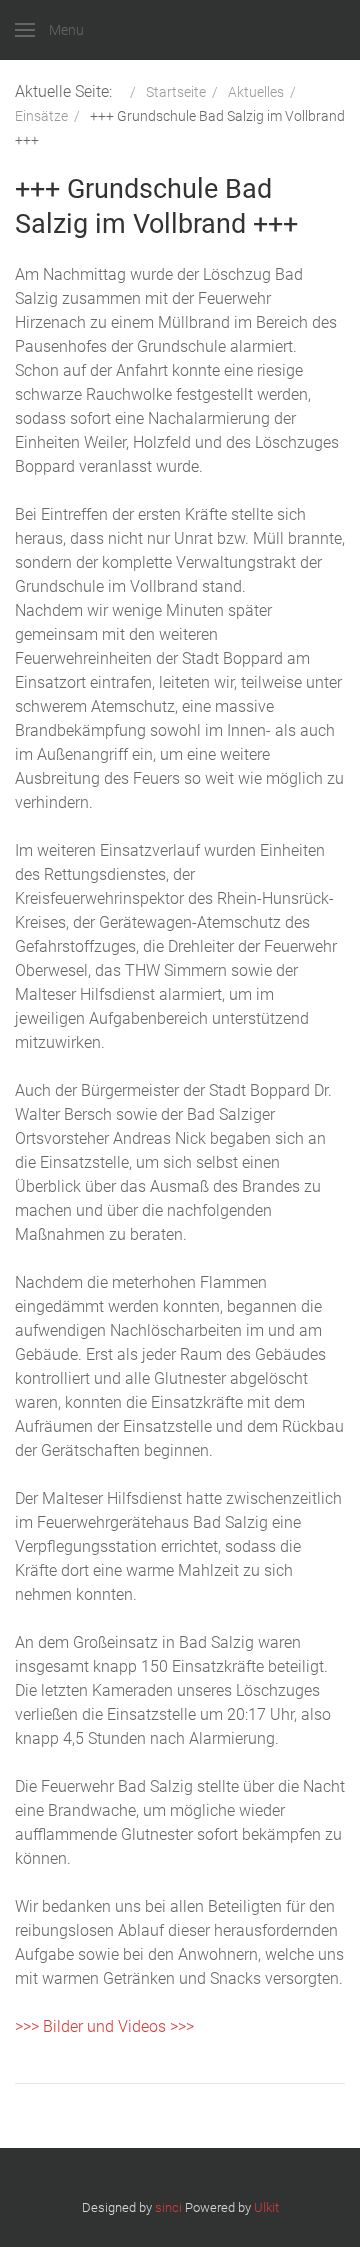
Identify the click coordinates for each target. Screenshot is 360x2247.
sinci (168, 2207)
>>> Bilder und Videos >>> (104, 2026)
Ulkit (266, 2207)
